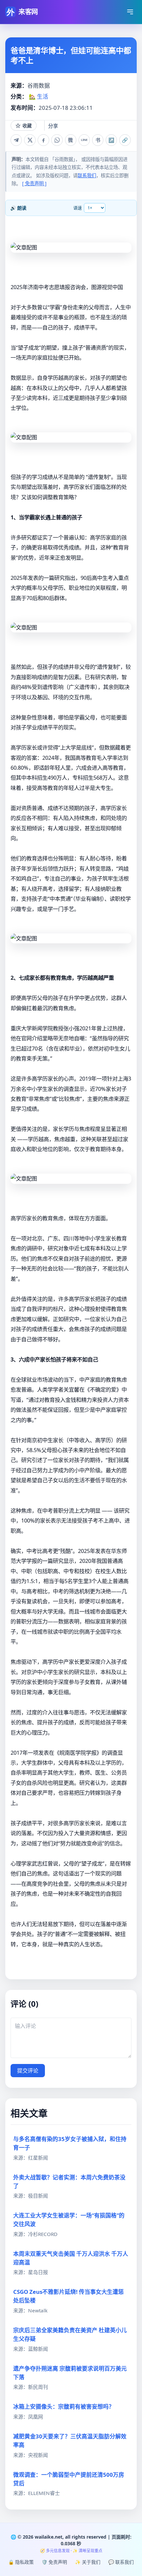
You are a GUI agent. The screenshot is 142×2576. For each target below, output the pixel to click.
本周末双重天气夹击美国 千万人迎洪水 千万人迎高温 (71, 2258)
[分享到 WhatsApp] (57, 140)
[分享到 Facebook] (43, 140)
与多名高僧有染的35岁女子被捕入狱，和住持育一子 (70, 2143)
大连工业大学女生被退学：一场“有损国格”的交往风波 (69, 2220)
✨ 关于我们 (88, 2562)
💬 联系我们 (121, 2562)
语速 (78, 208)
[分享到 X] (30, 140)
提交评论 (28, 2071)
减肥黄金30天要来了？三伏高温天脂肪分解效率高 (70, 2441)
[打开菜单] (130, 12)
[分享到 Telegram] (16, 140)
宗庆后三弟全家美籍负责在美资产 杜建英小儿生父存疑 (70, 2334)
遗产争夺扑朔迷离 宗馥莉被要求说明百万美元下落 (70, 2373)
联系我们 (87, 175)
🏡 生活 (38, 96)
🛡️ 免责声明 (54, 2562)
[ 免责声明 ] (34, 183)
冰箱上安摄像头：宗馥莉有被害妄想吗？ (64, 2406)
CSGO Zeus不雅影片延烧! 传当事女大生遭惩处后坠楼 (69, 2296)
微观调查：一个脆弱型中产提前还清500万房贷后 (69, 2479)
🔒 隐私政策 (21, 2562)
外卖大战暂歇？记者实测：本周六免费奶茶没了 (69, 2182)
